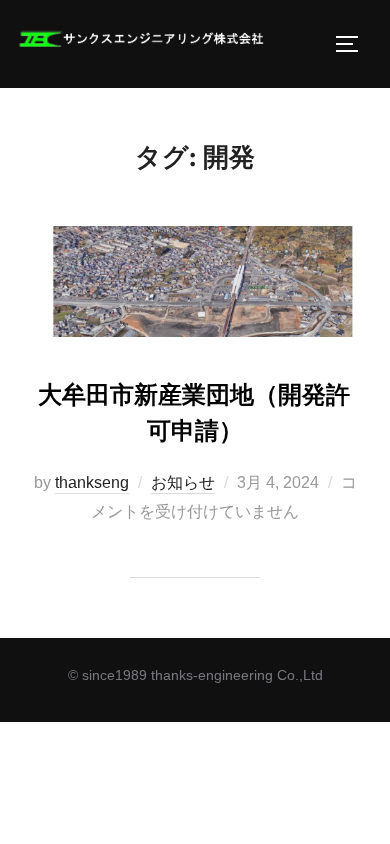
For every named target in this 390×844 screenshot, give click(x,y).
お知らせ (183, 482)
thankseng (92, 482)
